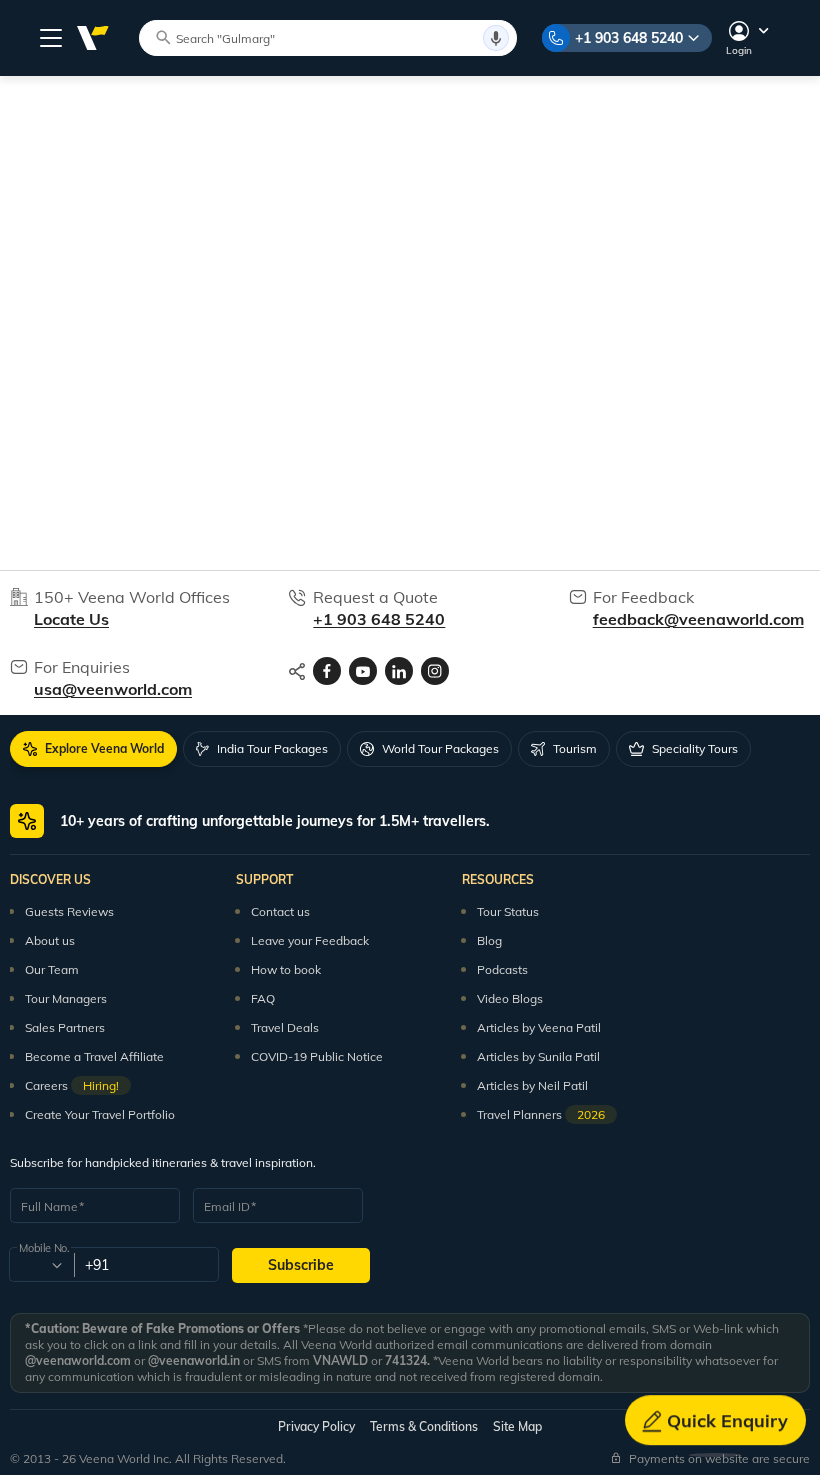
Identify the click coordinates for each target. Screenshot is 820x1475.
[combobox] (40, 1265)
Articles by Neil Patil (532, 1085)
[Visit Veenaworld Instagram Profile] (435, 671)
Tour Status (508, 911)
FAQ (263, 998)
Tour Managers (66, 998)
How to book (286, 969)
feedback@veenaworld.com (698, 619)
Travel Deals (285, 1027)
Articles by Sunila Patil (538, 1056)
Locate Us (71, 619)
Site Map (517, 1426)
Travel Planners (541, 1114)
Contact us (280, 911)
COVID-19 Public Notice (317, 1056)
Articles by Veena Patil (539, 1027)
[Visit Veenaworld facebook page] (327, 671)
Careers (72, 1085)
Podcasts (502, 969)
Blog (489, 940)
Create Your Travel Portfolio (100, 1114)
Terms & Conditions (424, 1426)
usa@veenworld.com (113, 689)
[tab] (93, 749)
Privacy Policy (316, 1426)
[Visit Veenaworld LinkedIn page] (399, 671)
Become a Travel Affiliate (94, 1056)
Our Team (52, 969)
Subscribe (301, 1265)
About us (50, 940)
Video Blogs (510, 998)
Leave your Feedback (310, 940)
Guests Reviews (69, 911)
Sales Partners (65, 1027)
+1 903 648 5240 (629, 38)
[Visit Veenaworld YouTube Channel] (363, 671)
